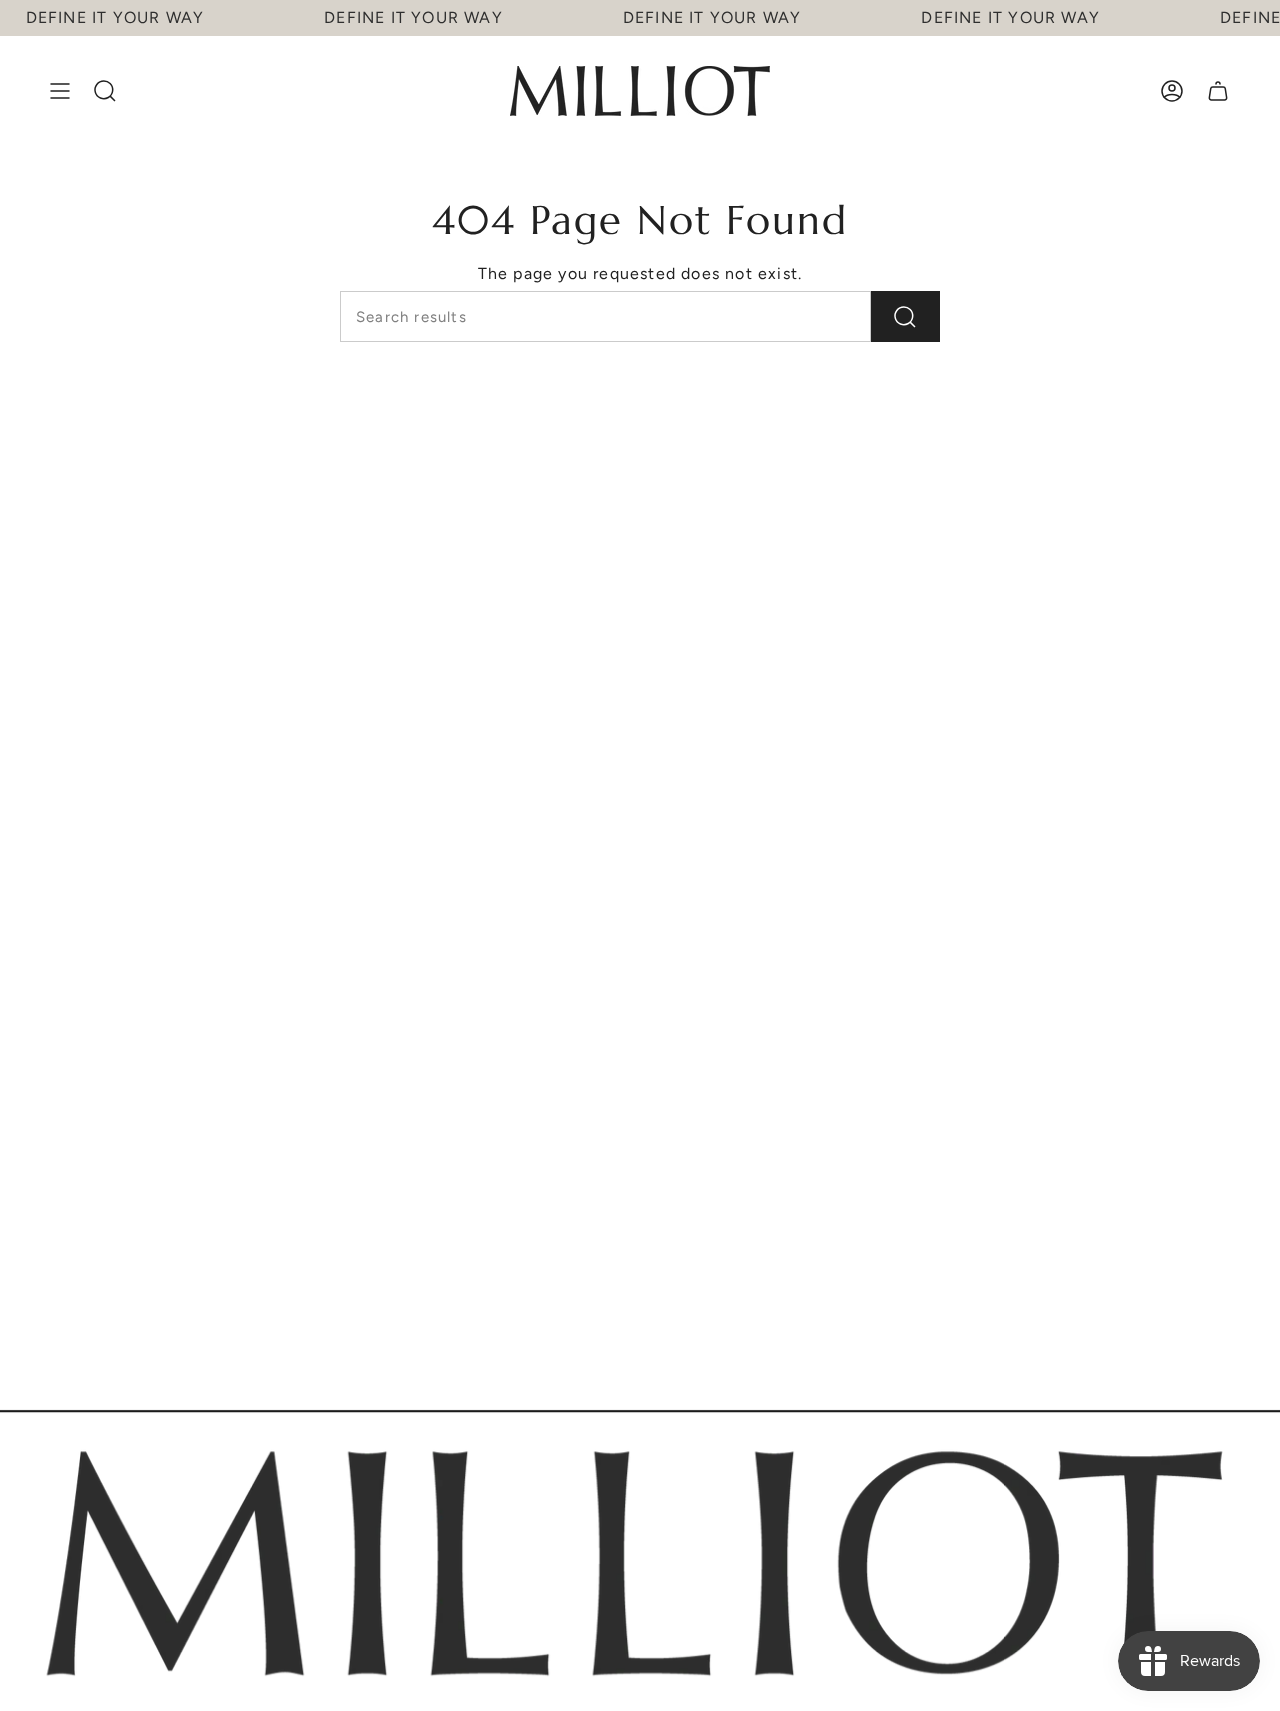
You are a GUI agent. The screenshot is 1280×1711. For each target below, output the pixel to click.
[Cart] (1218, 91)
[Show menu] (60, 91)
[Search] (905, 316)
